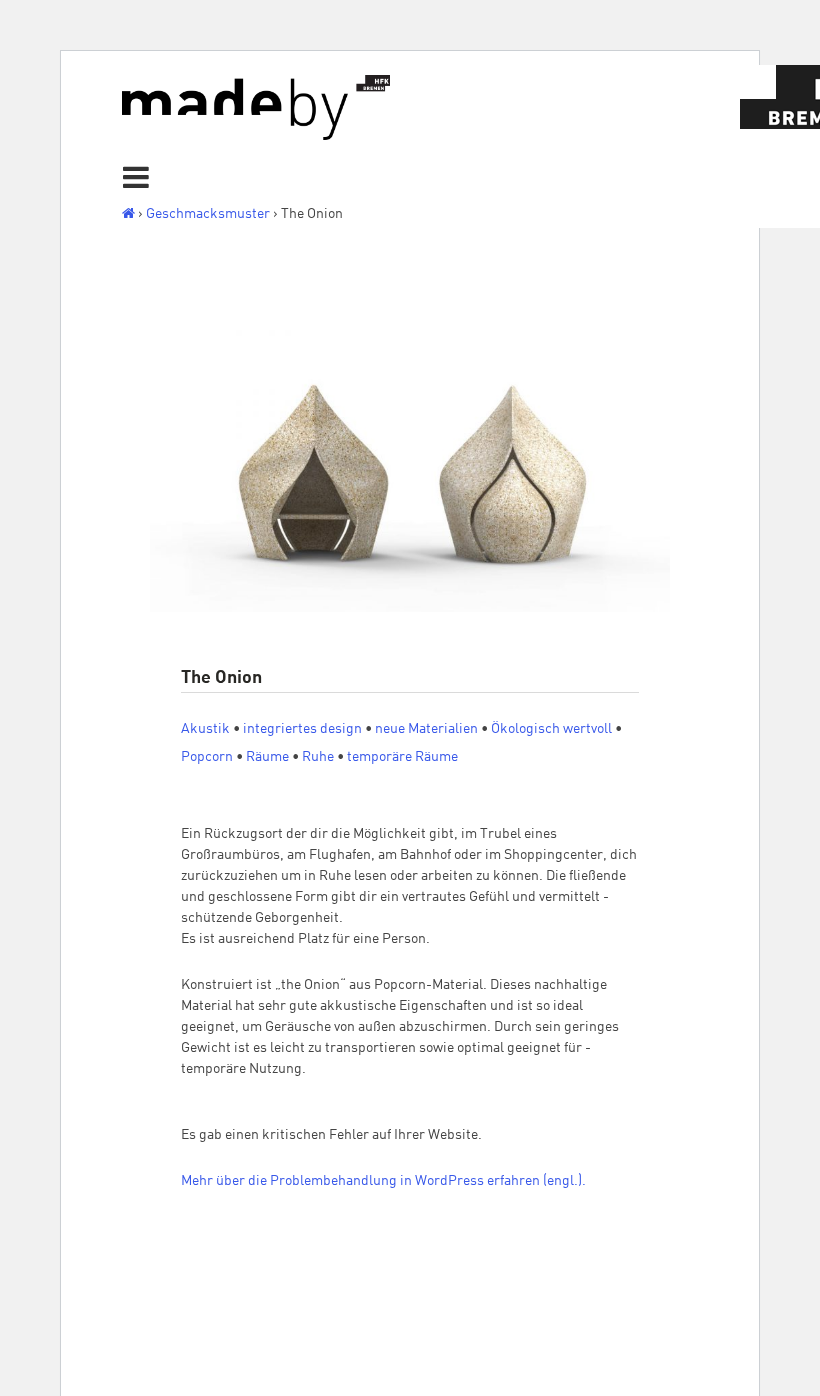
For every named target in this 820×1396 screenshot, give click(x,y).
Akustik (205, 728)
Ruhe (318, 756)
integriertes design (302, 728)
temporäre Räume (402, 756)
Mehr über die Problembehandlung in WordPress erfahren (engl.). (383, 1180)
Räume (267, 756)
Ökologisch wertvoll (551, 728)
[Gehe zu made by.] (128, 213)
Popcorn (207, 756)
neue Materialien (426, 728)
